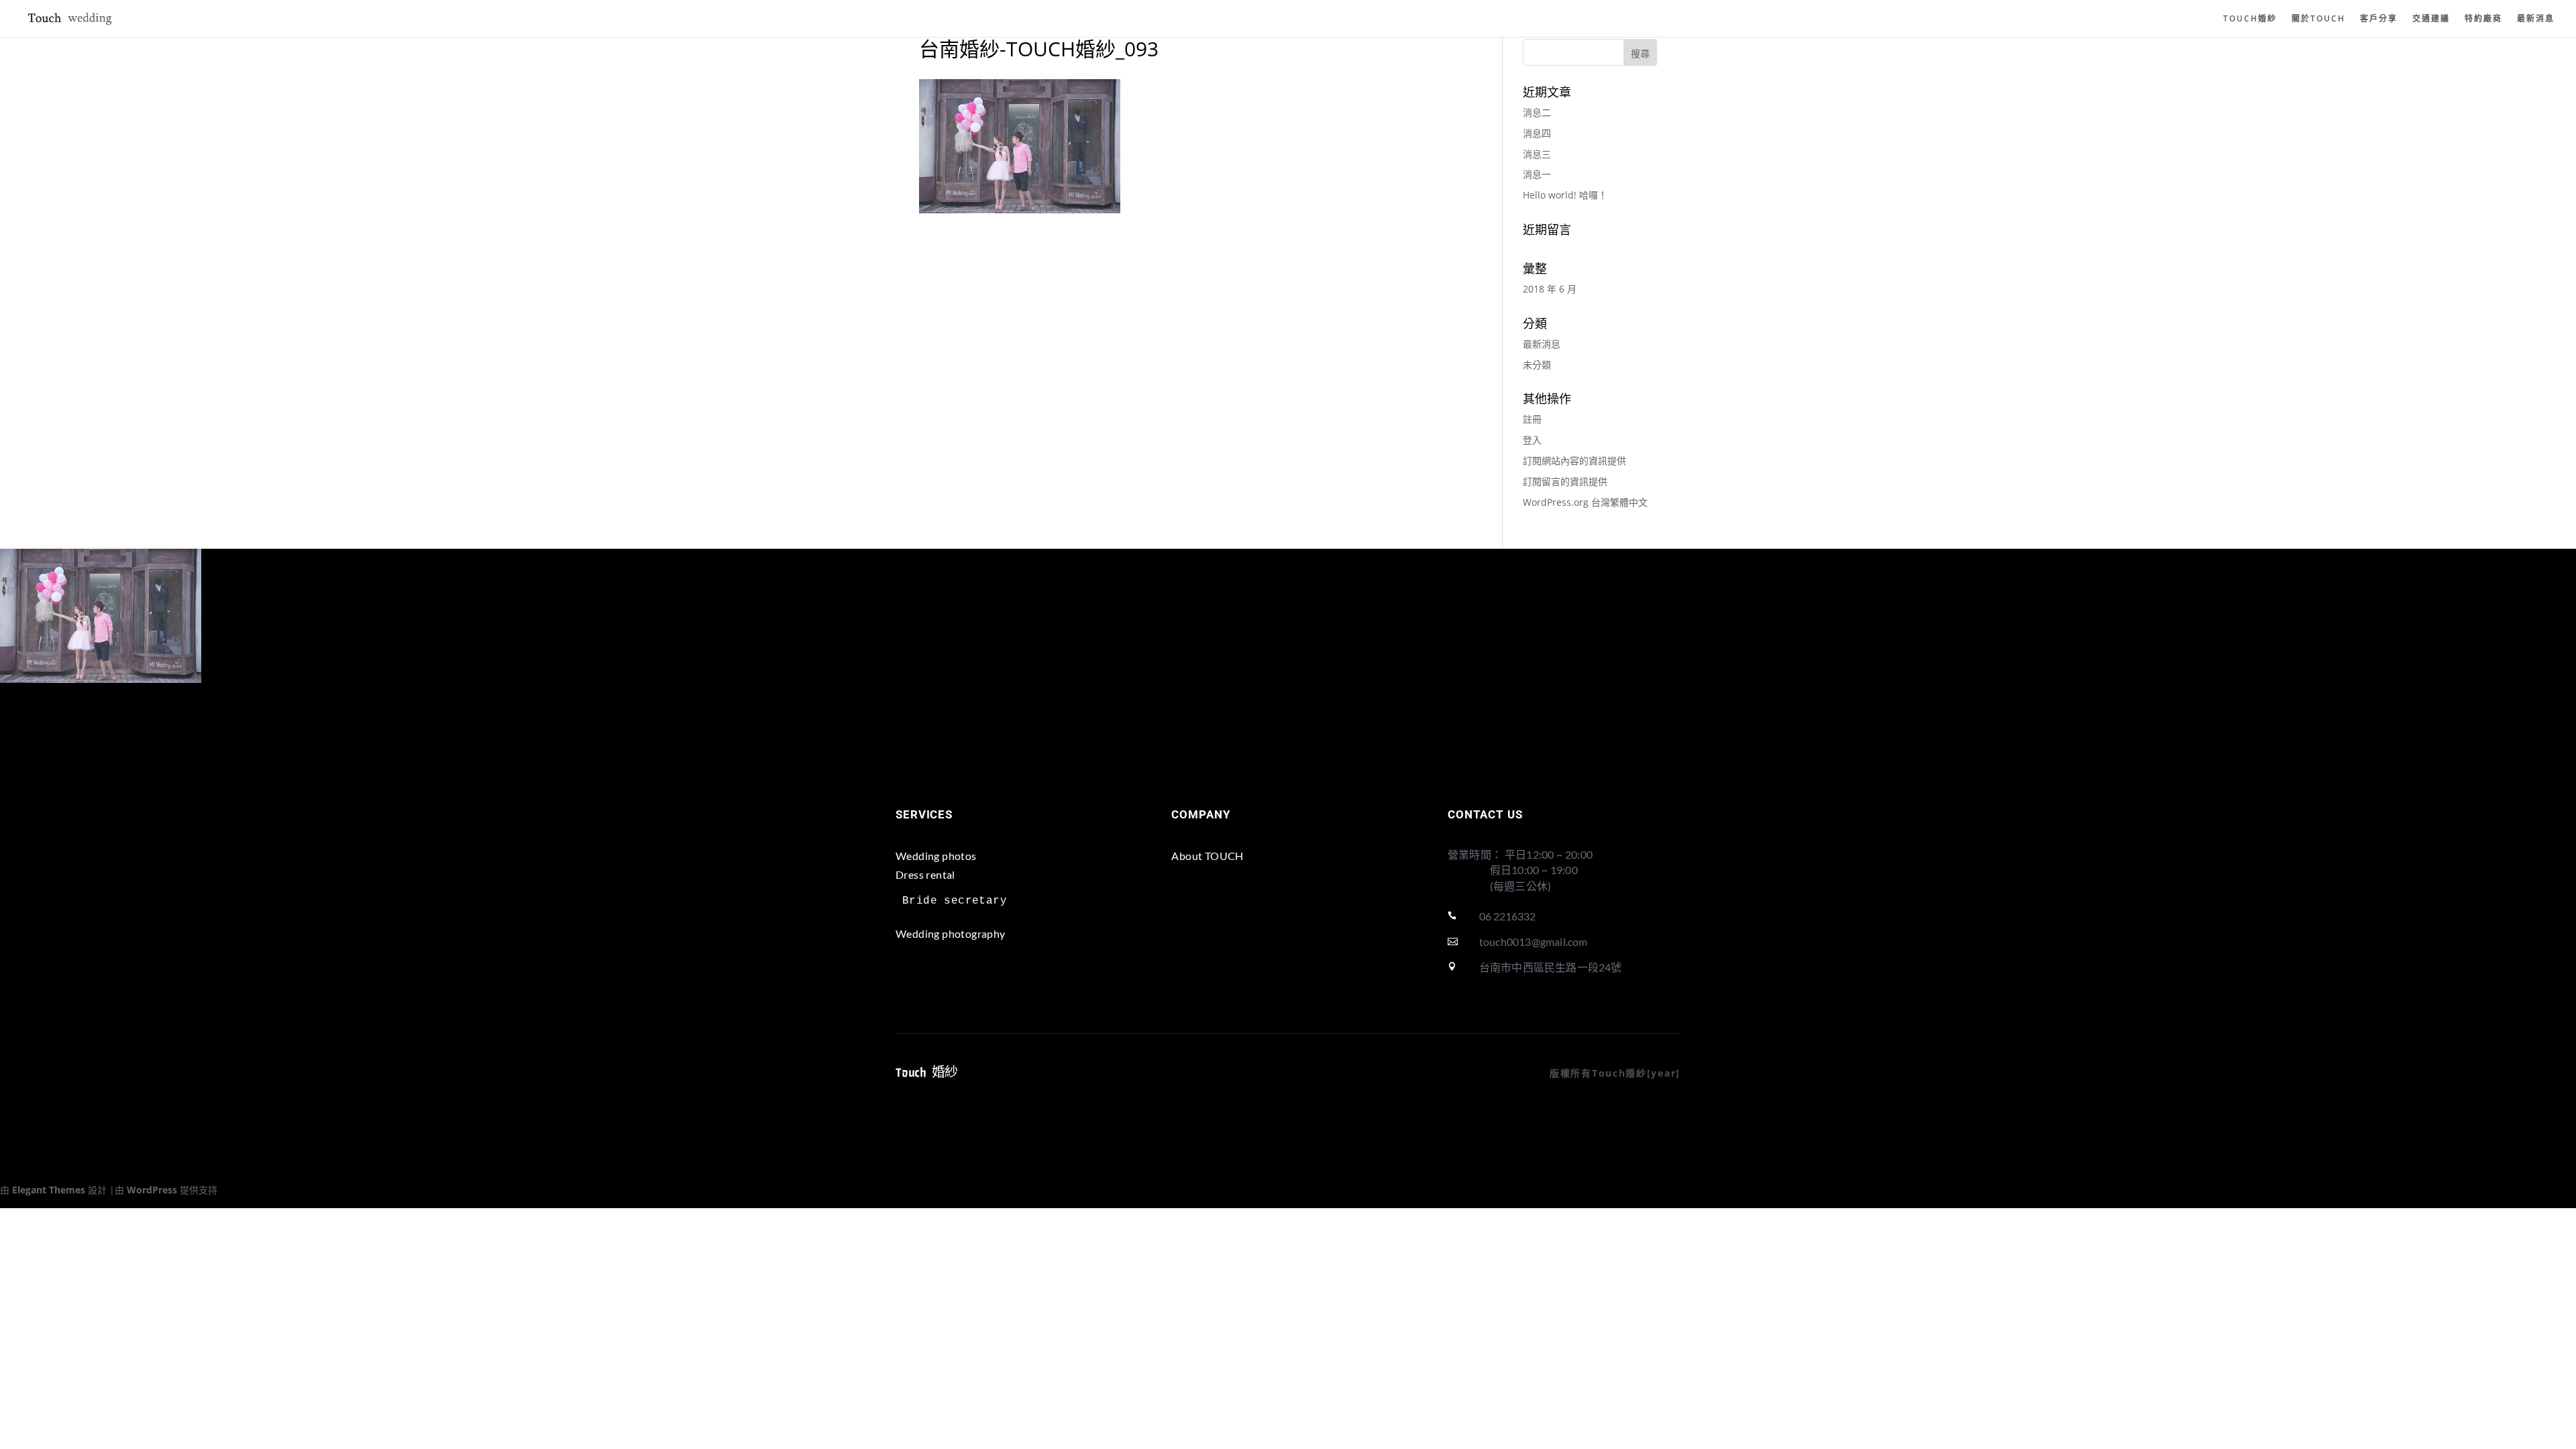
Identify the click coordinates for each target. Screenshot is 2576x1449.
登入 (1532, 440)
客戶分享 (2379, 19)
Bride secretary (955, 901)
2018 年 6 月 (1550, 289)
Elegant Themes (49, 1190)
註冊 (1532, 419)
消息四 (1537, 133)
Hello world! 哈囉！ (1565, 195)
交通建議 (2431, 19)
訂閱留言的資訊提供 (1565, 481)
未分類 (1537, 365)
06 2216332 (1507, 916)
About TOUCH (1207, 856)
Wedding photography (951, 933)
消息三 (1537, 154)
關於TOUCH (2318, 19)
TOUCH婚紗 (2250, 19)
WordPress (152, 1190)
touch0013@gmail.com (1534, 942)
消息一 (1537, 174)
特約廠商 (2483, 19)
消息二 (1537, 112)
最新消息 (2536, 19)
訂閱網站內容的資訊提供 (1574, 461)
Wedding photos (936, 856)
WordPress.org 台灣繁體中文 (1585, 502)
